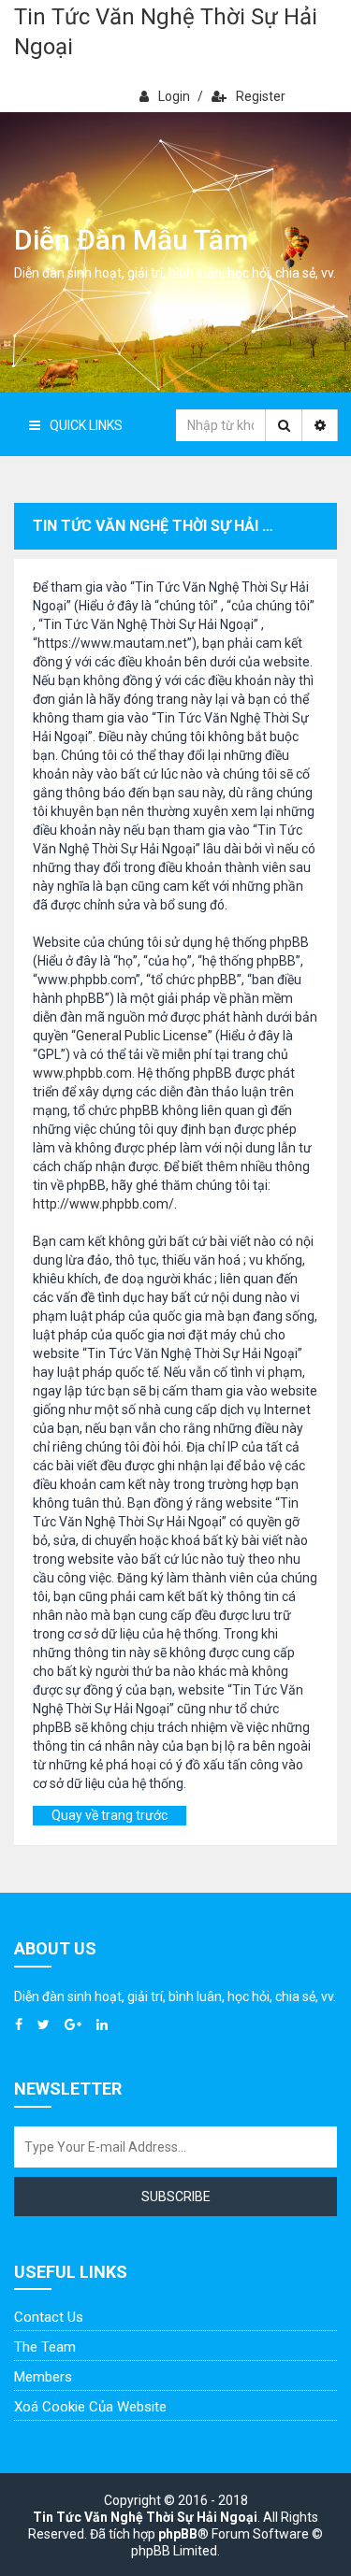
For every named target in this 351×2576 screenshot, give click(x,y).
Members (43, 2377)
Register (261, 96)
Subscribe (176, 2197)
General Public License (142, 1036)
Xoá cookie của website (90, 2407)
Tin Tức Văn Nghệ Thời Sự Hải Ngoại (166, 32)
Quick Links (86, 425)
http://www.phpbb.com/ (103, 1204)
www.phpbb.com (82, 1073)
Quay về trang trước (110, 1815)
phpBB (178, 2534)
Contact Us (49, 2317)
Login (174, 96)
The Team (45, 2347)
